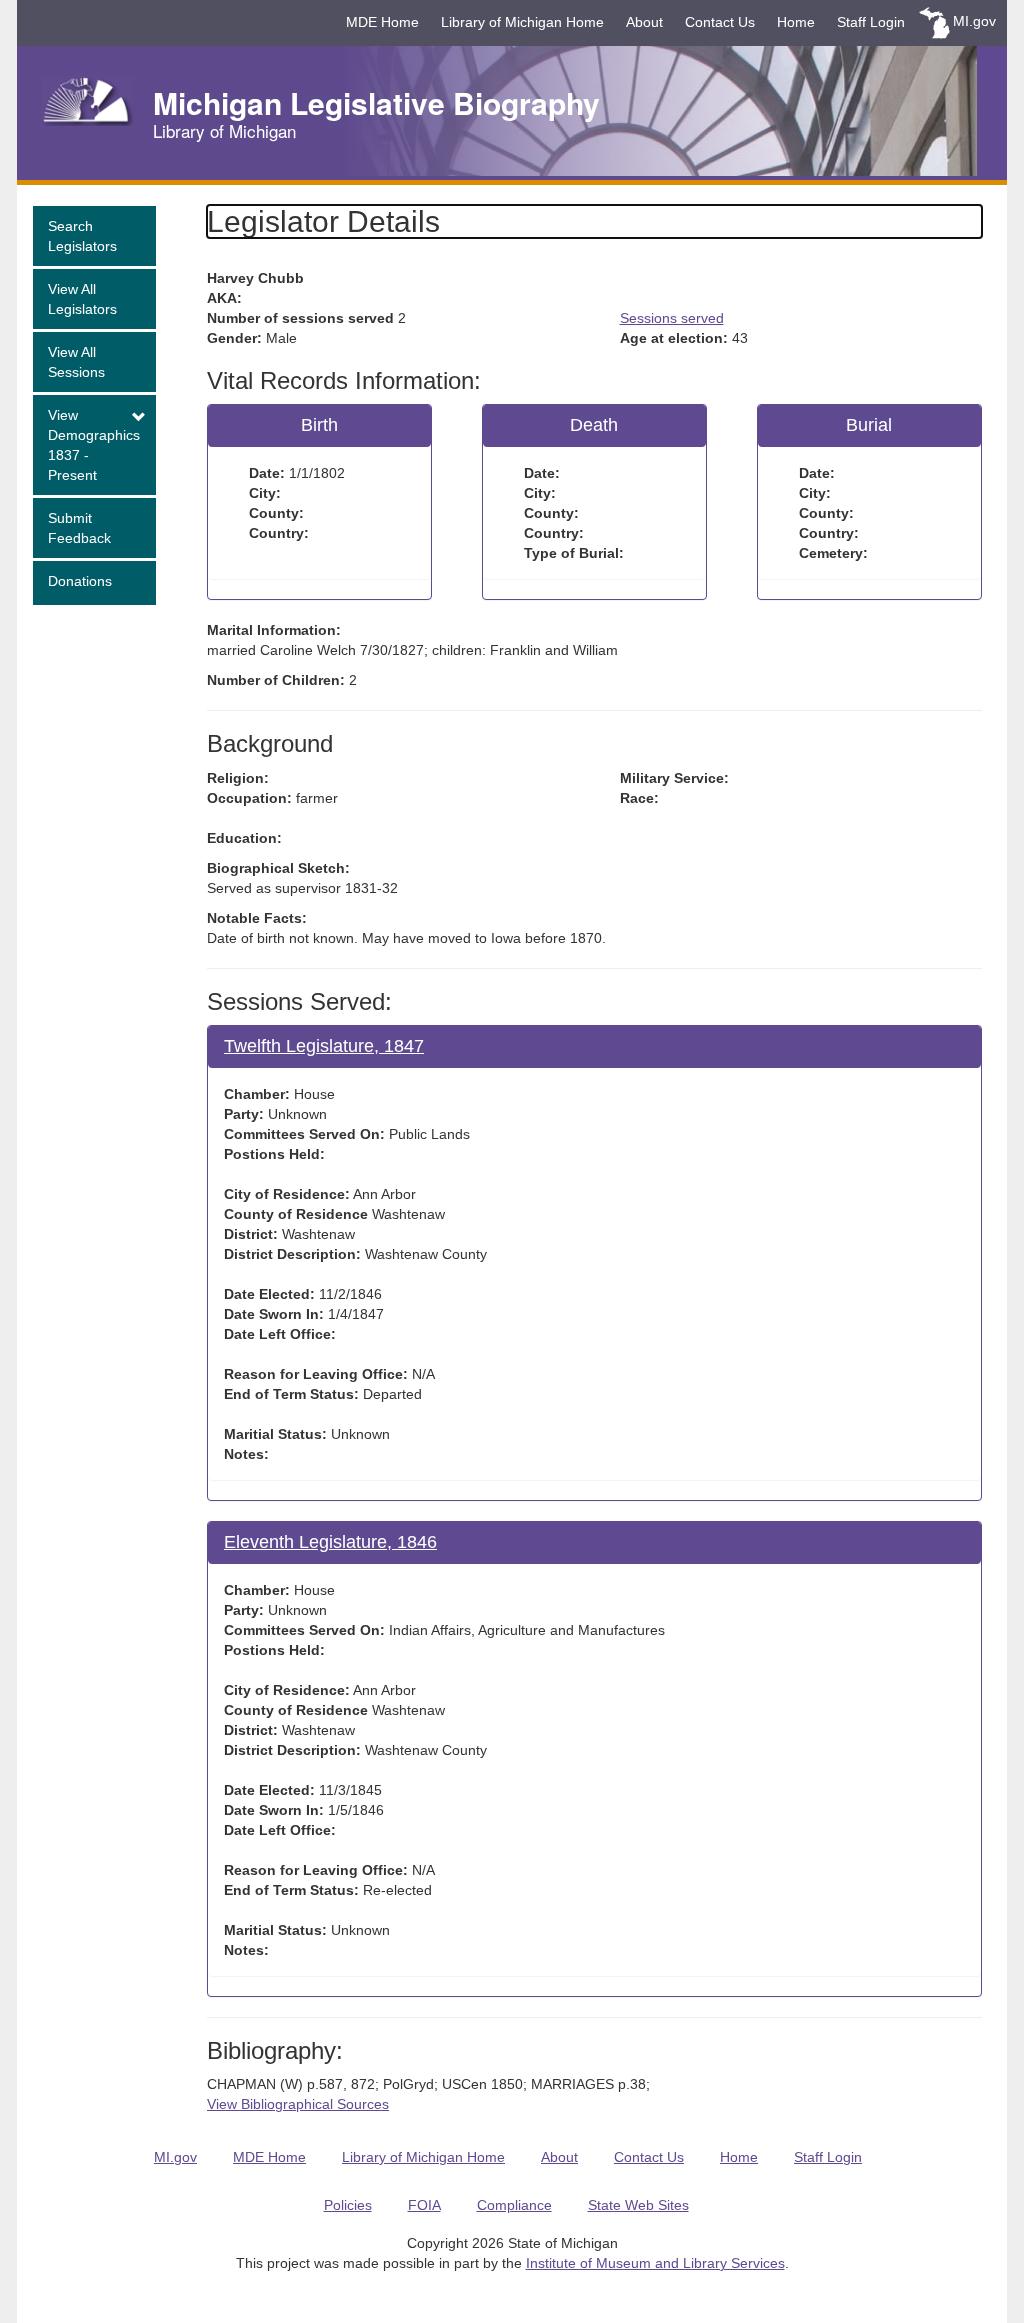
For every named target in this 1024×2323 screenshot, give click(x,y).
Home (796, 22)
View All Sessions (76, 362)
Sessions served (672, 318)
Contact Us (720, 22)
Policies (348, 2205)
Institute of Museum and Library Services (655, 2263)
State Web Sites (638, 2205)
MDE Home (382, 22)
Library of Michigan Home (522, 22)
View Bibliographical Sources (298, 2104)
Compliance (514, 2205)
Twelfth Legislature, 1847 (324, 1046)
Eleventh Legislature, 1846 (330, 1542)
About (644, 22)
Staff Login (871, 22)
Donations (80, 581)
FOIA (424, 2205)
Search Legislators (82, 236)
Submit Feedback (79, 528)
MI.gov (974, 21)
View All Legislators (82, 299)
